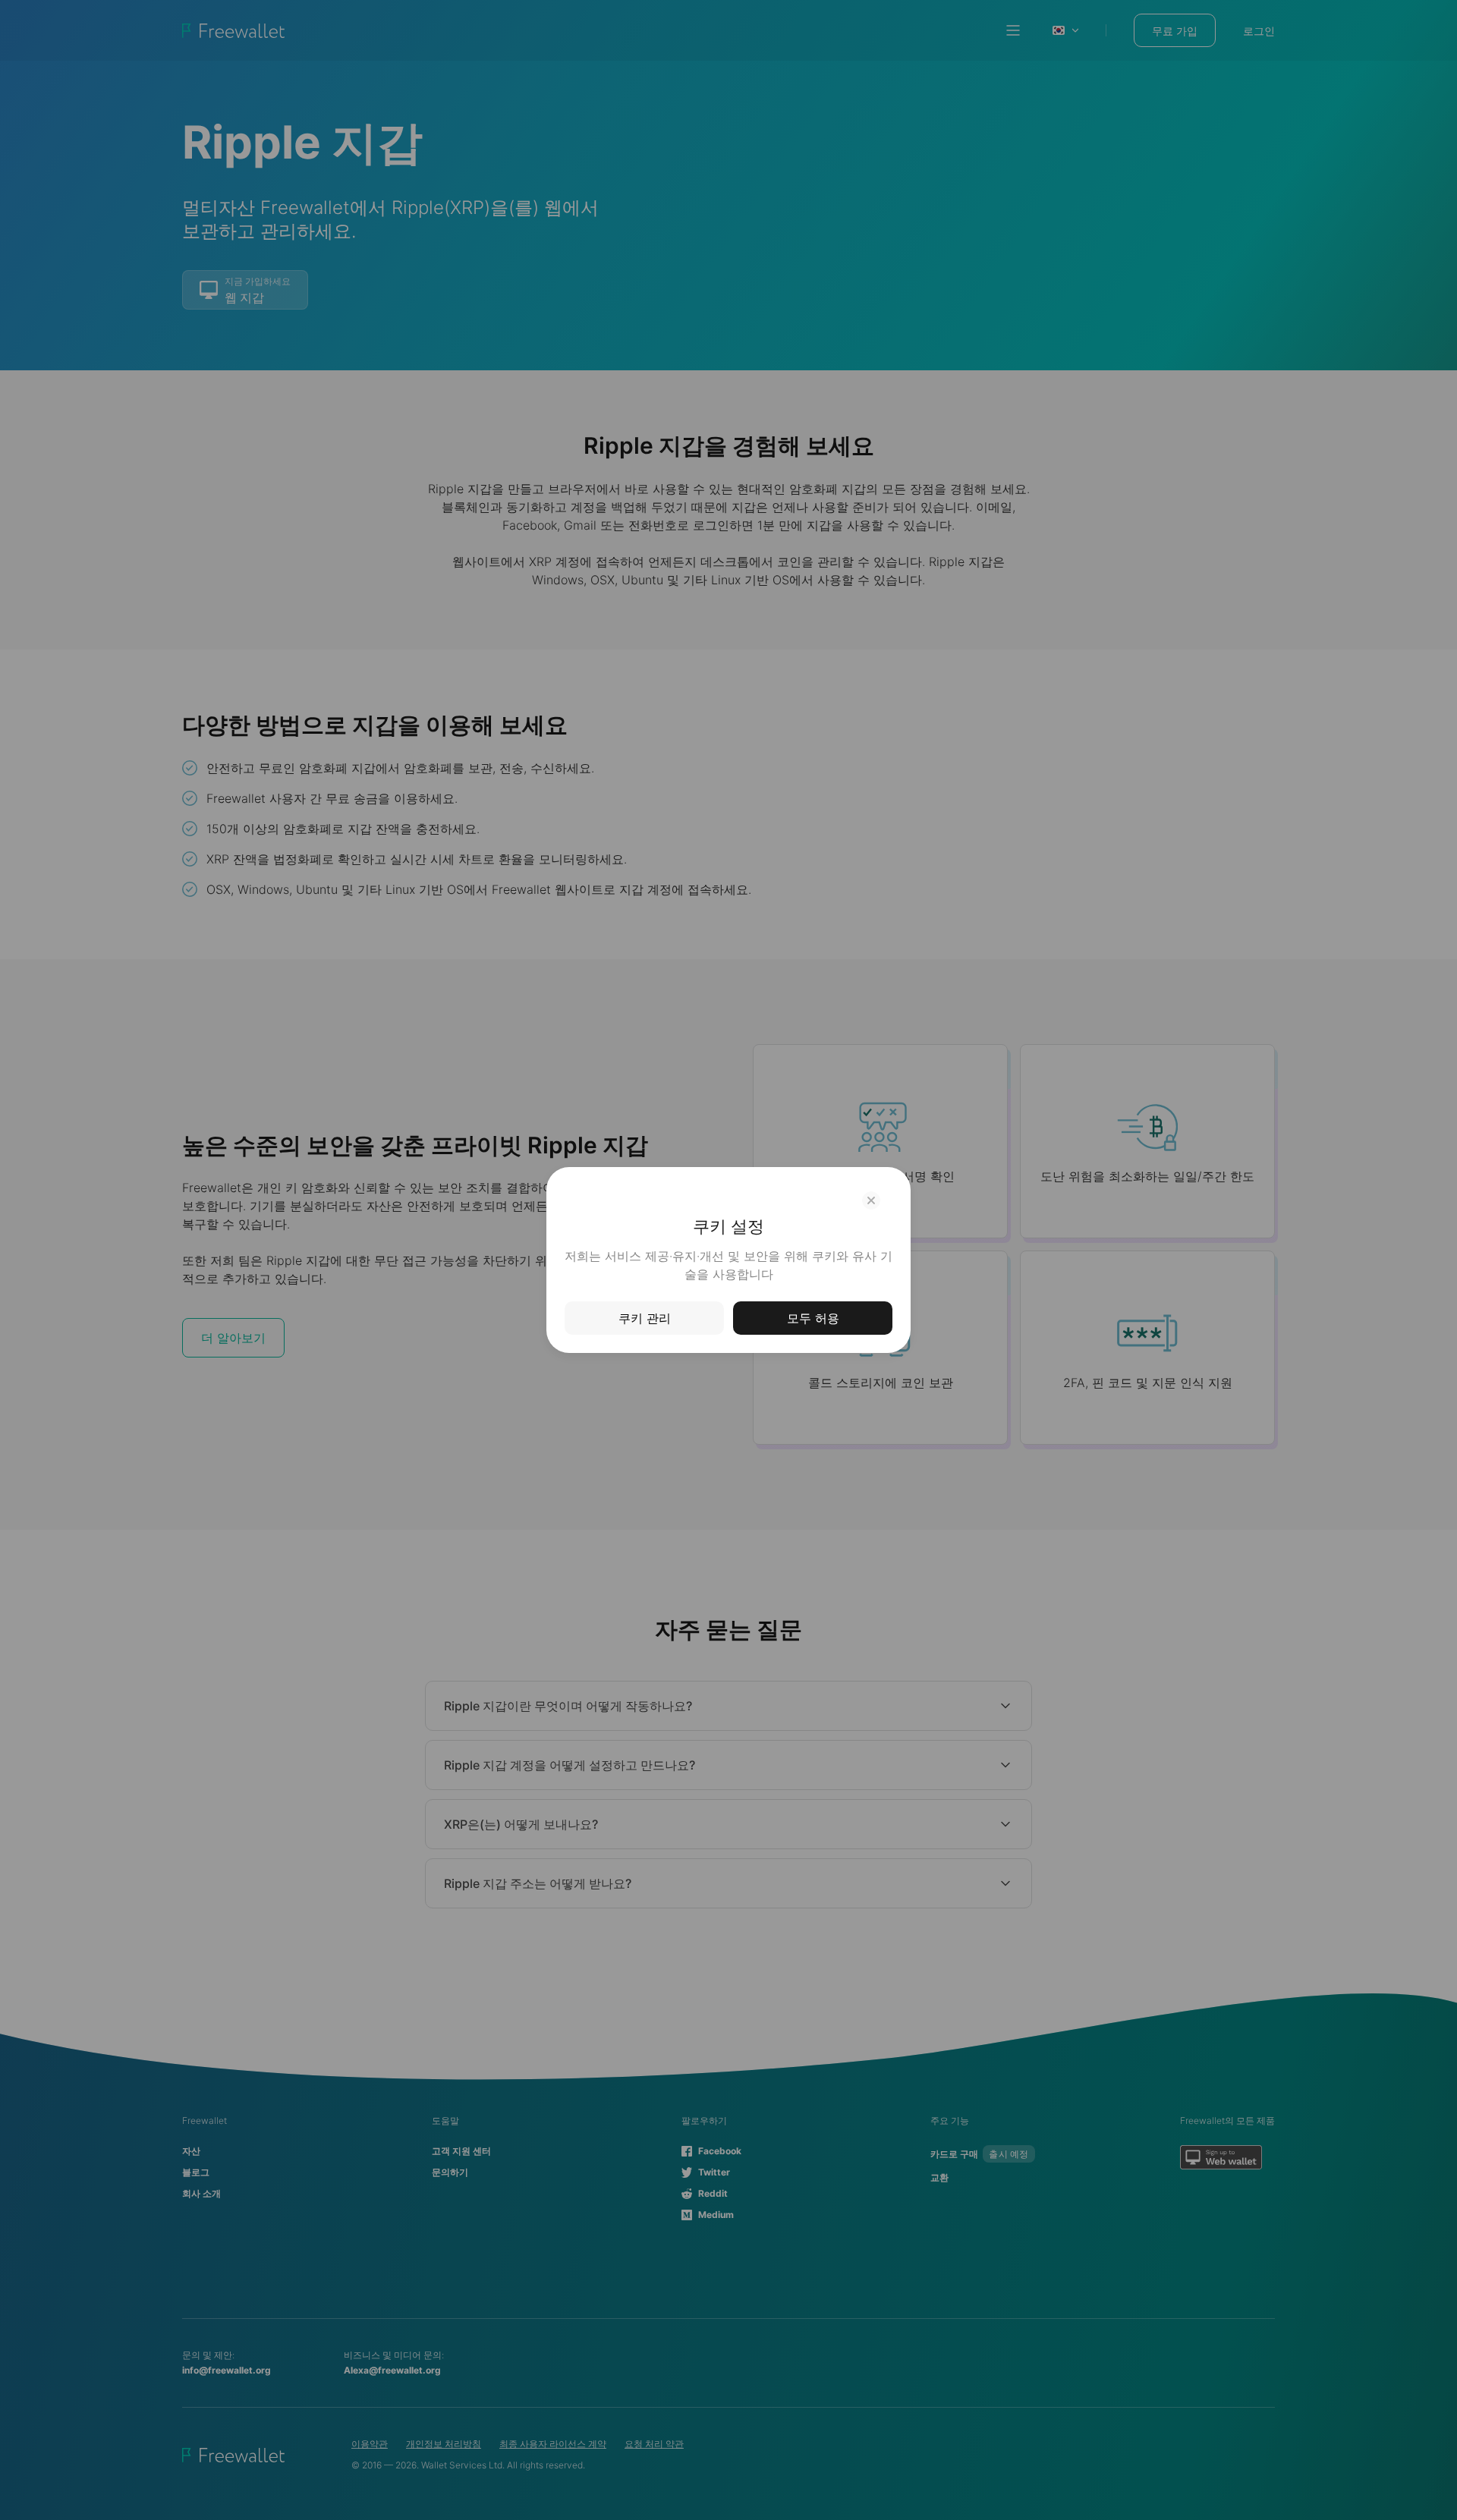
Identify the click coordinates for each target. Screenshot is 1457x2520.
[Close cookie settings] (871, 1200)
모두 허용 (813, 1318)
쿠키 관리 (645, 1318)
